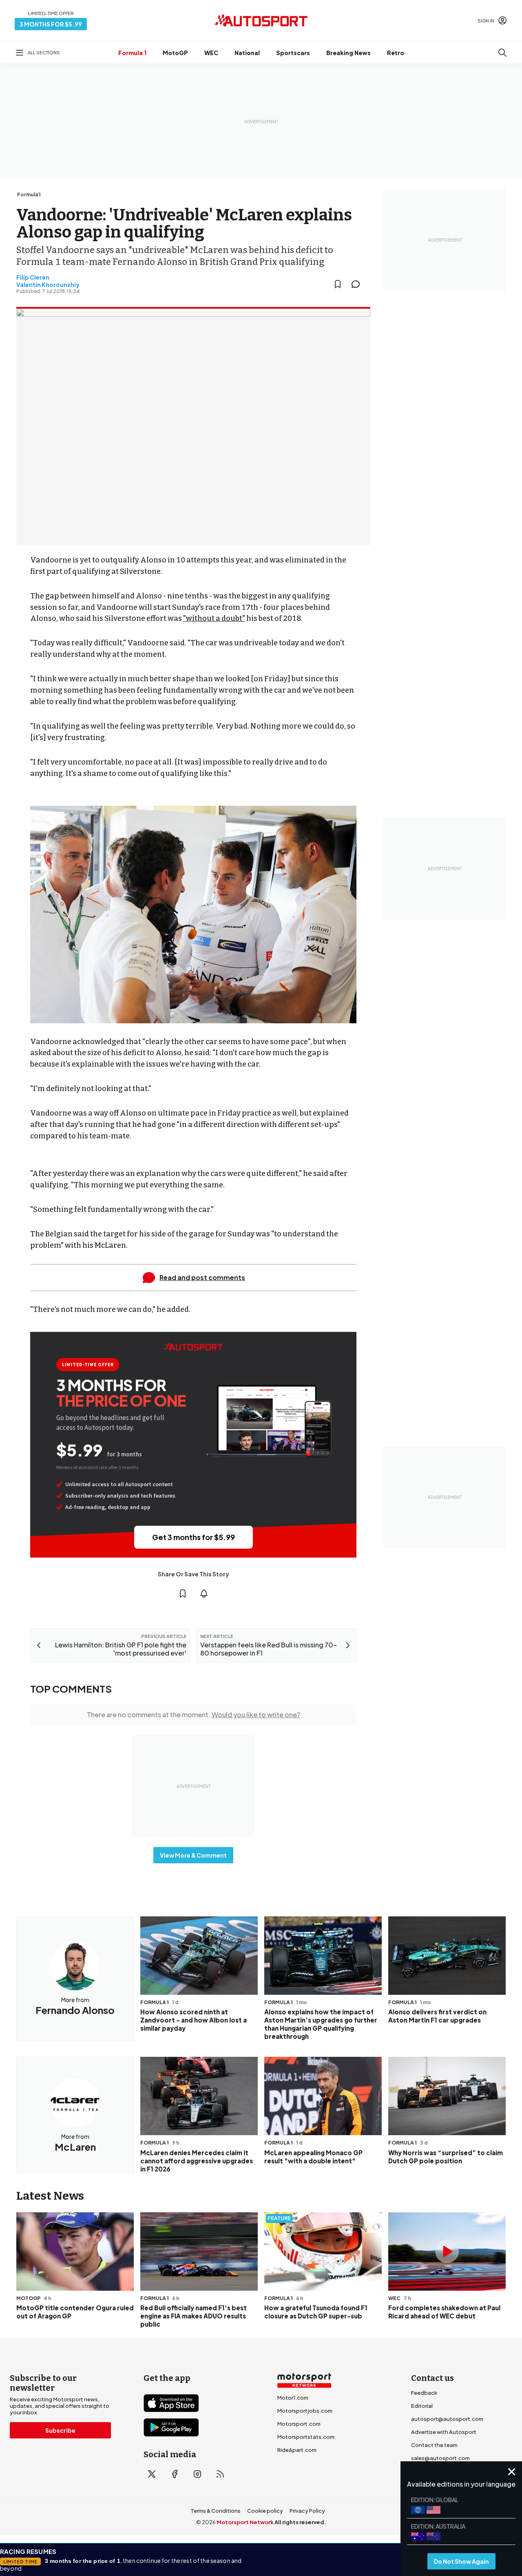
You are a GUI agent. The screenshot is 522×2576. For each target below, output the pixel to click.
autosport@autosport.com (447, 2419)
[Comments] (358, 284)
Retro (396, 53)
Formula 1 (132, 53)
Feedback (424, 2393)
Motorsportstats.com (306, 2437)
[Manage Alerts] (204, 1594)
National (247, 53)
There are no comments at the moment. (194, 1715)
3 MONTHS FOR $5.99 (51, 24)
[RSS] (220, 2474)
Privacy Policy (307, 2511)
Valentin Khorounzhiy (48, 284)
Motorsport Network (245, 2522)
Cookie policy (265, 2511)
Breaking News (348, 53)
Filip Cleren (33, 277)
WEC (211, 53)
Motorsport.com (299, 2424)
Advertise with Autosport (444, 2432)
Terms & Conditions (216, 2511)
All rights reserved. (300, 2522)
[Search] (502, 53)
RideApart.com (297, 2450)
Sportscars (293, 53)
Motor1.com (293, 2398)
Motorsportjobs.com (305, 2411)
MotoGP (175, 53)
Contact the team (434, 2445)
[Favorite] (338, 284)
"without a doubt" (214, 618)
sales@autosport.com (440, 2458)
